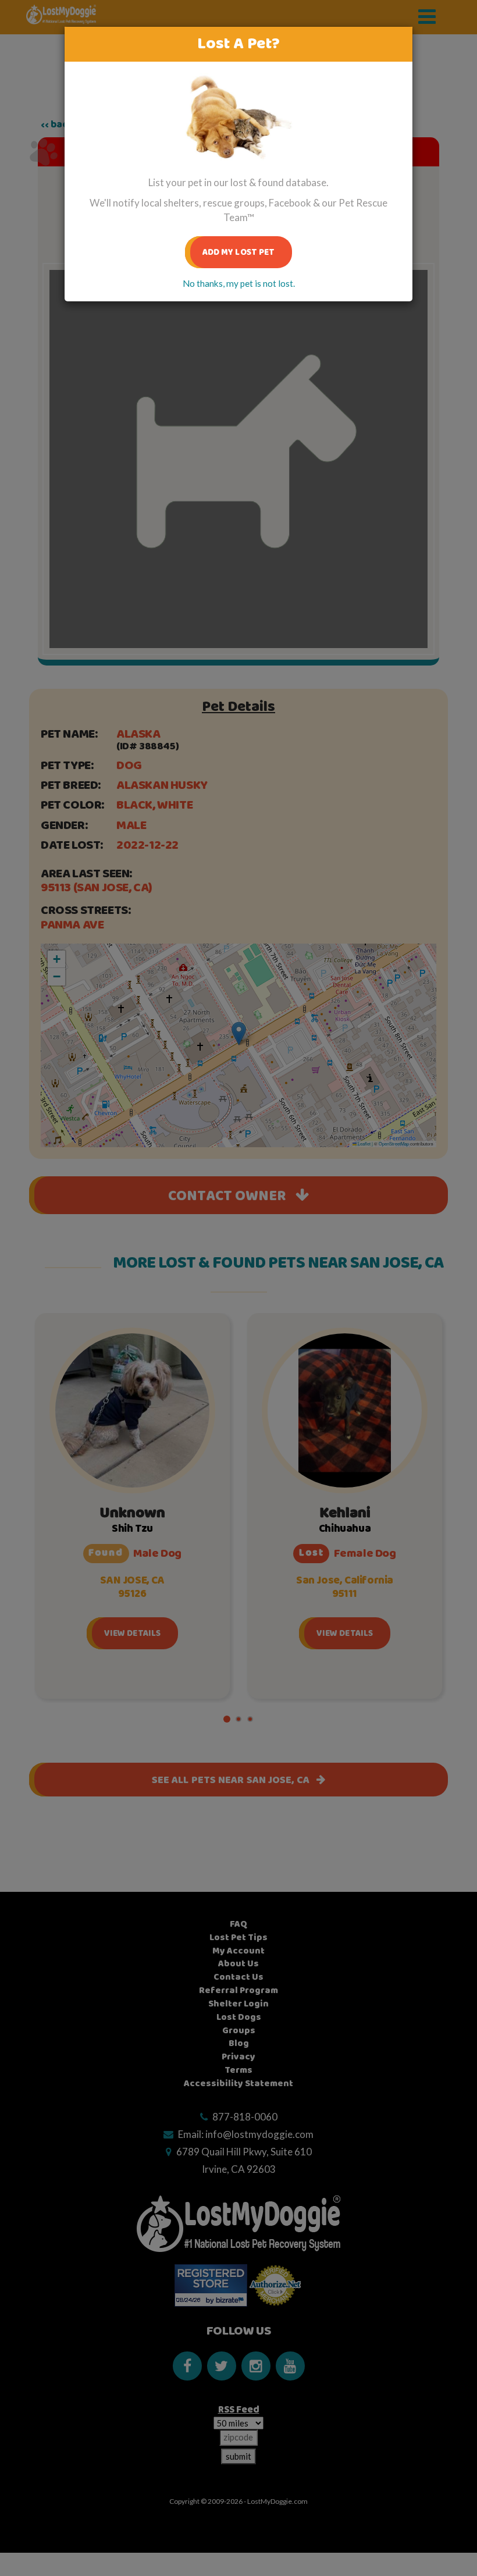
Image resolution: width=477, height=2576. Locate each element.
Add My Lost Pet (239, 252)
